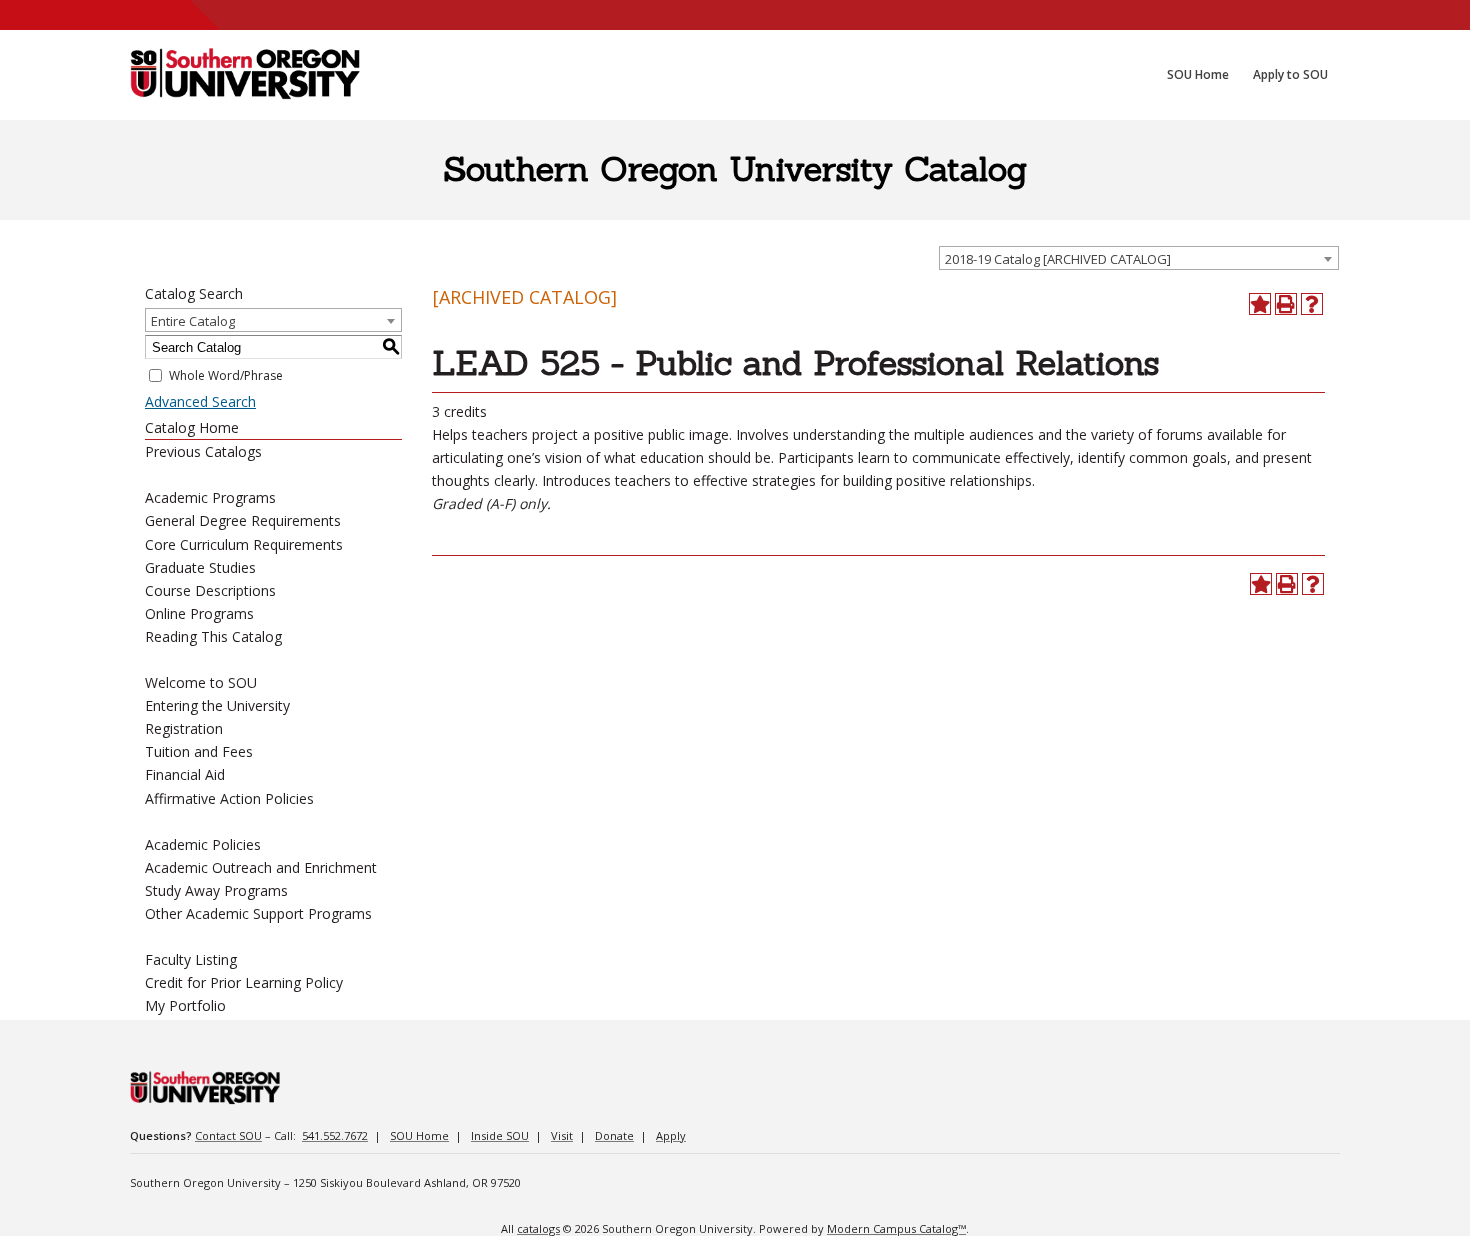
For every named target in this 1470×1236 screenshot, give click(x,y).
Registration (184, 728)
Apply (671, 1135)
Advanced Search (200, 401)
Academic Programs (210, 497)
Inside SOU (500, 1135)
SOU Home (419, 1135)
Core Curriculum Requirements (244, 544)
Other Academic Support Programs (258, 913)
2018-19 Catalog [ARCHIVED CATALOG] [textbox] (1058, 259)
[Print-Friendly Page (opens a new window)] (1286, 304)
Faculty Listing (191, 959)
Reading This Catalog (213, 636)
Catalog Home (192, 427)
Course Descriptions (210, 590)
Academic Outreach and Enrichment (261, 867)
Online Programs (199, 613)
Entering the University (217, 705)
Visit (562, 1135)
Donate (614, 1135)
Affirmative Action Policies (229, 798)
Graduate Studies (200, 567)
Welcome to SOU (201, 682)
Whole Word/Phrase (226, 375)
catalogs (538, 1228)
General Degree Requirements (243, 520)
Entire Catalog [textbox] (193, 321)
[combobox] (1139, 258)
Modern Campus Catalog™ (896, 1228)
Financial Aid (185, 774)
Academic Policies (203, 844)
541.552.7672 (335, 1135)
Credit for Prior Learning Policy (244, 982)
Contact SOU (228, 1135)
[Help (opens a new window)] (1312, 304)
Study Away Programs (216, 890)
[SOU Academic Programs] (245, 75)
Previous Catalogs (203, 451)
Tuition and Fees (199, 751)
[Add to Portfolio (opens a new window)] (1260, 304)
